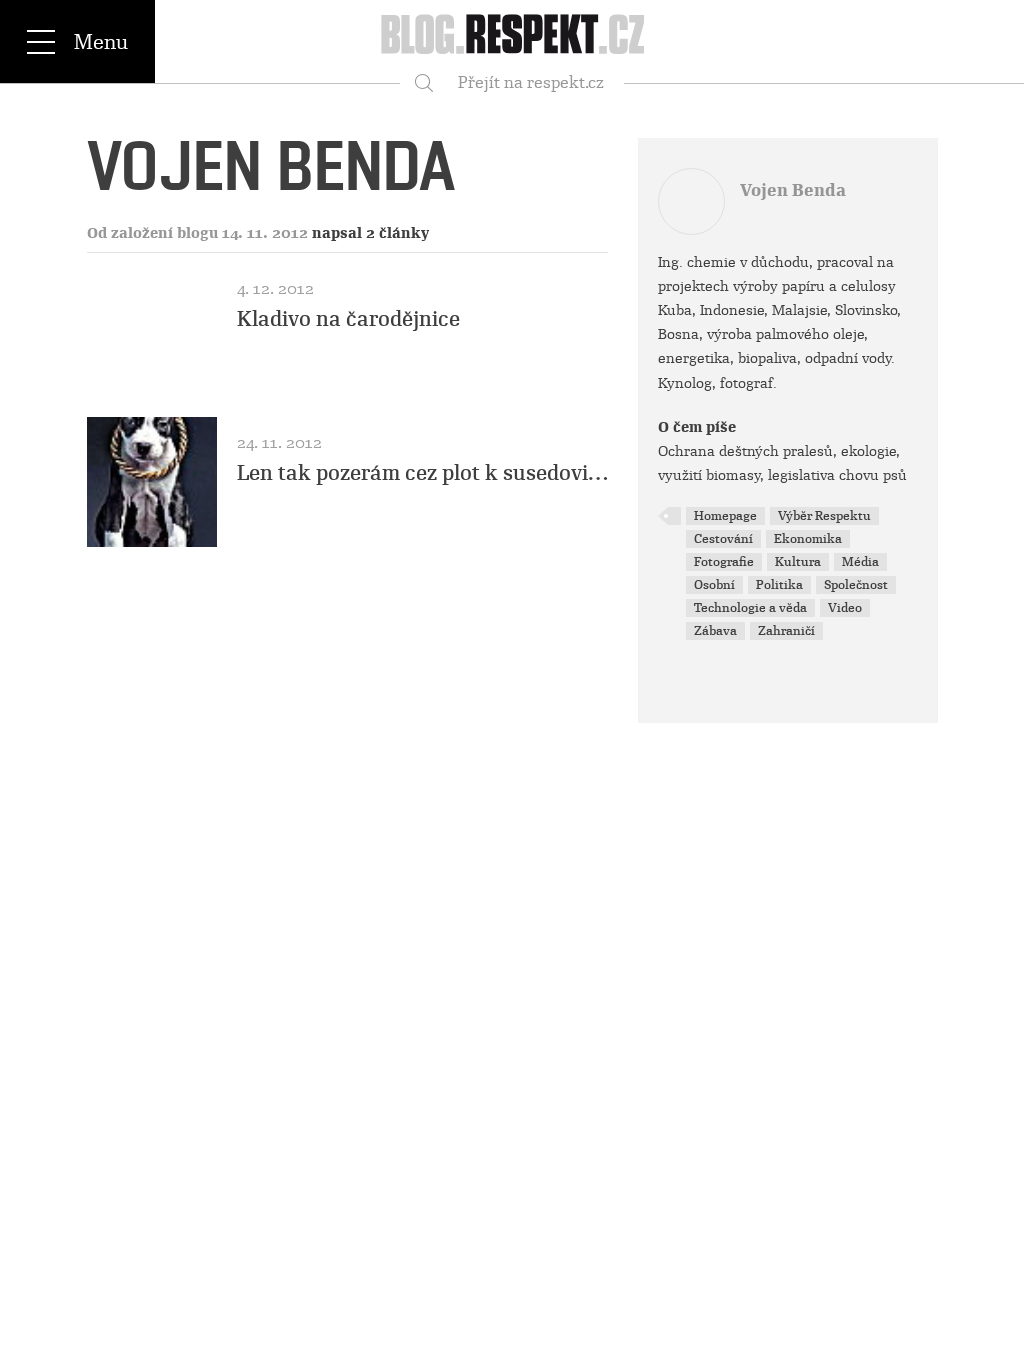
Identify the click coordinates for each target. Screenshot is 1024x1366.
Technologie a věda (750, 608)
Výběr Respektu (824, 516)
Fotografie (724, 562)
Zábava (715, 631)
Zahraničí (786, 631)
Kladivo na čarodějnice (348, 319)
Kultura (798, 562)
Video (845, 608)
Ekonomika (808, 539)
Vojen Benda (793, 190)
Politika (779, 585)
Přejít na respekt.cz (531, 82)
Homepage (725, 516)
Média (860, 562)
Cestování (723, 539)
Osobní (714, 585)
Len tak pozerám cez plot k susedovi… (422, 473)
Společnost (856, 585)
